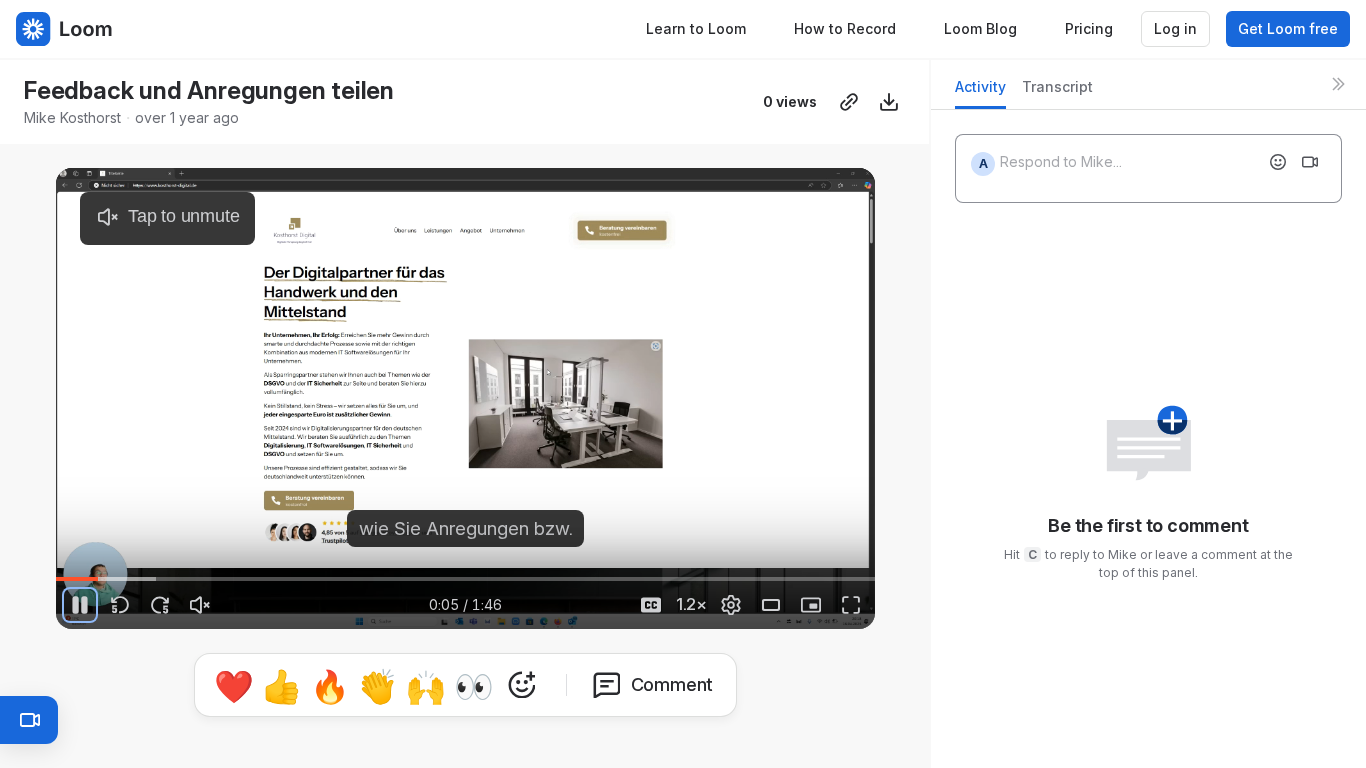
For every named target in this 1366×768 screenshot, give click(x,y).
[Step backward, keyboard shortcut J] (120, 605)
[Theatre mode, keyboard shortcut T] (771, 605)
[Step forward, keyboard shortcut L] (160, 605)
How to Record (845, 28)
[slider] (465, 579)
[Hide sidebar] (1338, 84)
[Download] (889, 102)
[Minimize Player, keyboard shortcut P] (811, 605)
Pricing (1089, 28)
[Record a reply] (1310, 162)
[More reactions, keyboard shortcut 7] (522, 685)
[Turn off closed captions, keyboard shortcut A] (651, 605)
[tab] (980, 92)
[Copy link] (849, 102)
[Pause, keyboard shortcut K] (80, 605)
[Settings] (731, 605)
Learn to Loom (696, 28)
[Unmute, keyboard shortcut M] (200, 605)
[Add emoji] (1278, 162)
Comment (672, 684)
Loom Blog (980, 28)
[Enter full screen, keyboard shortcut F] (851, 605)
